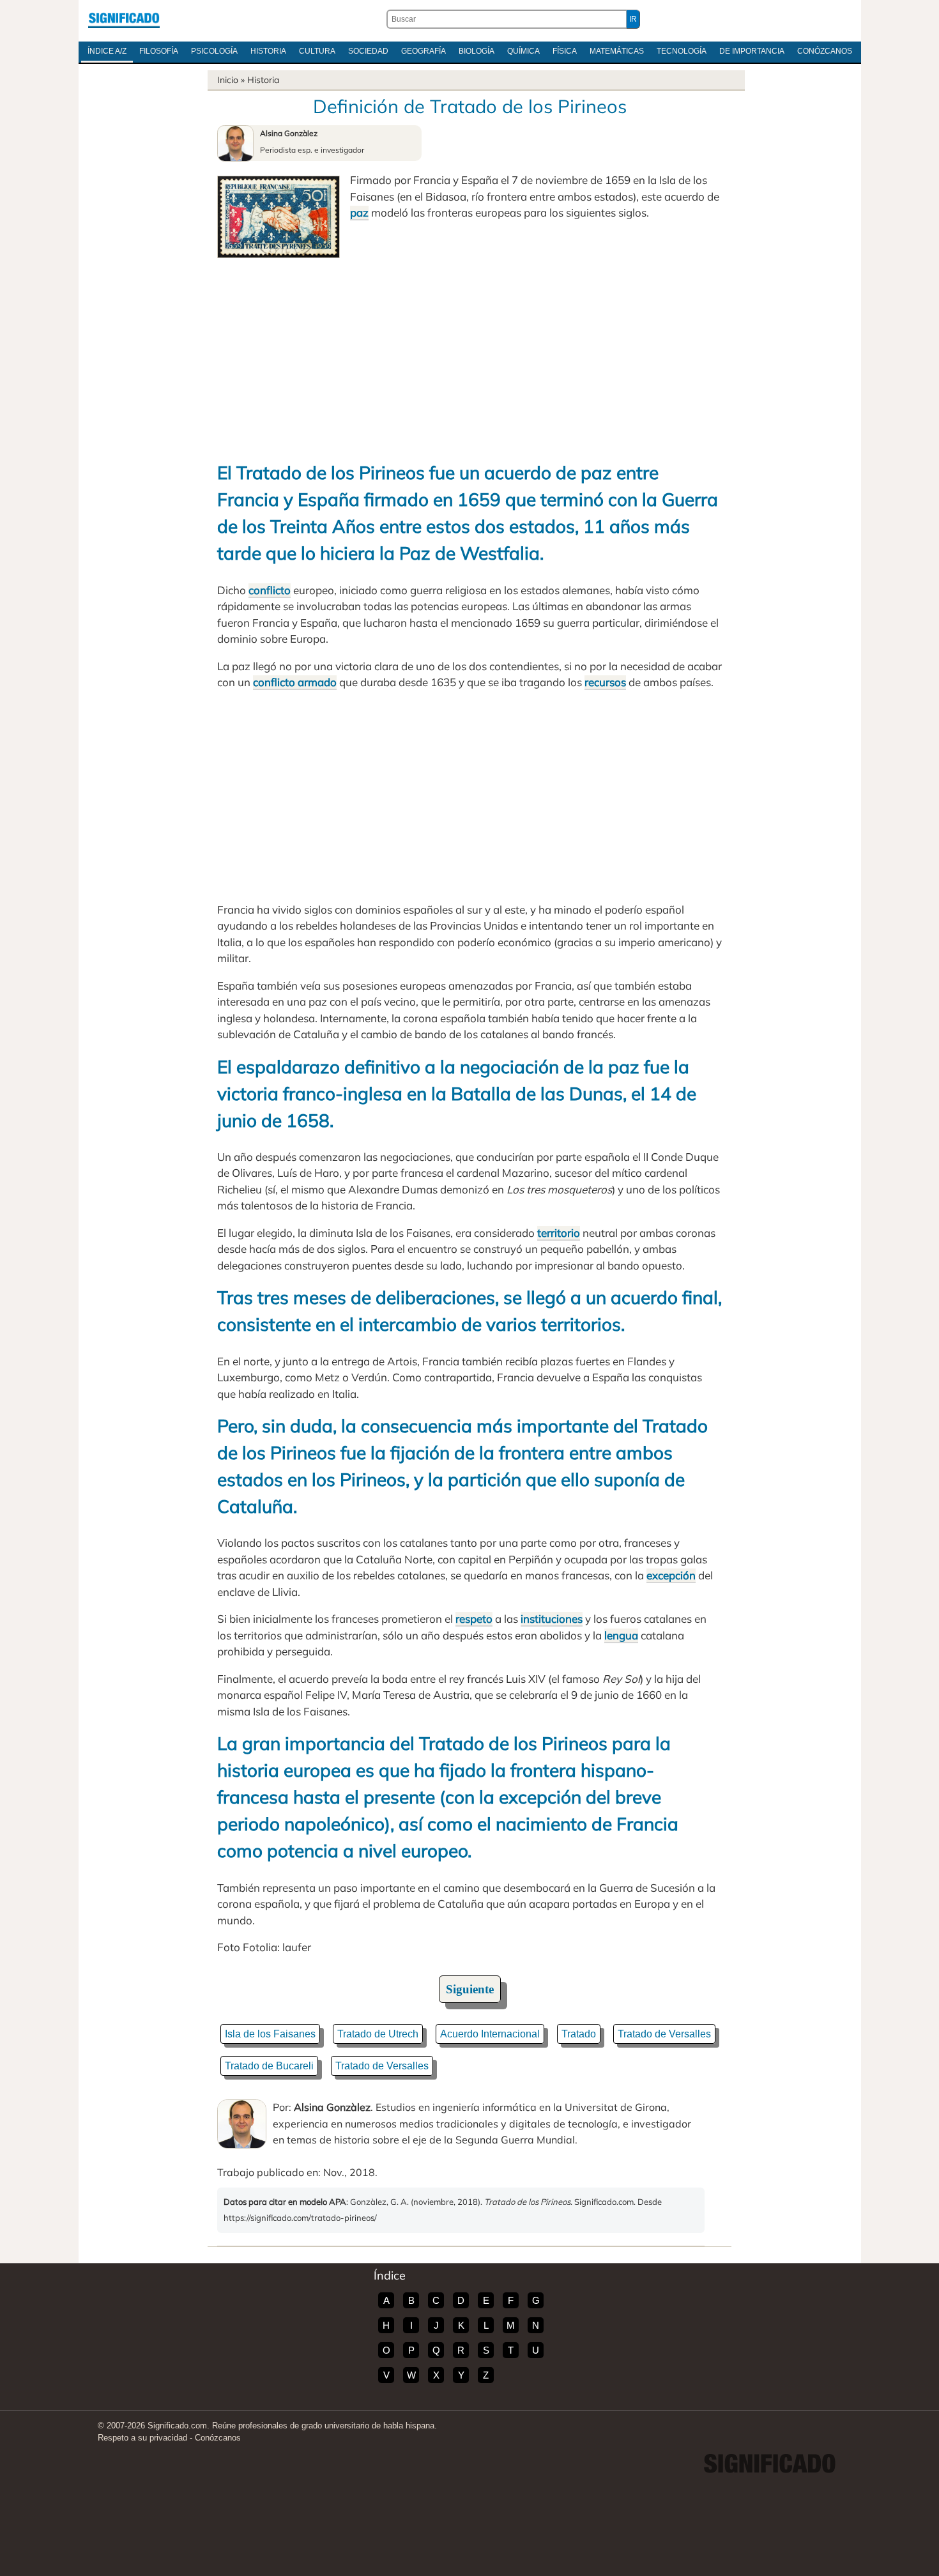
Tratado (579, 2034)
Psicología (214, 51)
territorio (559, 1233)
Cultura (317, 51)
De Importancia (752, 51)
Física (565, 51)
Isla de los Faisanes (270, 2034)
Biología (477, 51)
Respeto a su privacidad (142, 2438)
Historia (268, 51)
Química (523, 51)
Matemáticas (617, 51)
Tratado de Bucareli (269, 2066)
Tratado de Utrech (378, 2034)
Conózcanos (825, 51)
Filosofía (159, 51)
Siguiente (470, 1989)
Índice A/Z (107, 51)
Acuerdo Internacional (490, 2034)
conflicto (270, 590)
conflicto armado (295, 682)
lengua (621, 1635)
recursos (605, 682)
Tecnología (682, 51)
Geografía (424, 51)
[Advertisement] (469, 354)
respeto (474, 1619)
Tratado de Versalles (664, 2034)
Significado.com (124, 19)
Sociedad (368, 51)
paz (359, 212)
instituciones (552, 1619)
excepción (671, 1575)
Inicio (228, 80)
